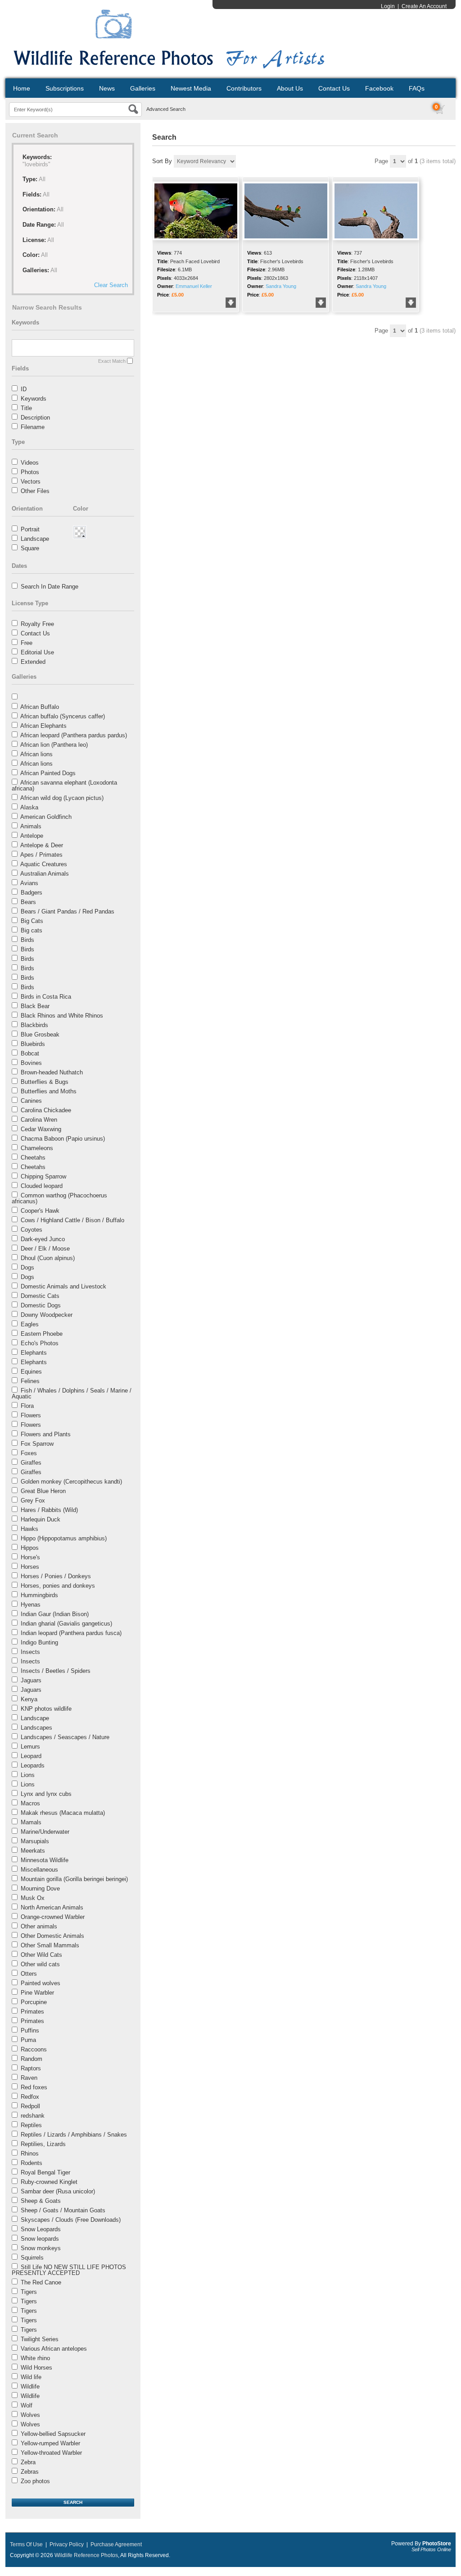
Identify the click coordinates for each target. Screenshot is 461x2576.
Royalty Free (37, 624)
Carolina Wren (39, 1120)
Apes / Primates (41, 855)
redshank (33, 2116)
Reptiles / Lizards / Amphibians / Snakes (74, 2135)
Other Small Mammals (50, 1945)
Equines (31, 1372)
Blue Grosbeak (40, 1035)
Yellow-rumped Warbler (50, 2443)
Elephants (34, 1353)
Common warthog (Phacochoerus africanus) (59, 1198)
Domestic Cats (40, 1296)
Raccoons (34, 2049)
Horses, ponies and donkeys (58, 1586)
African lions (36, 754)
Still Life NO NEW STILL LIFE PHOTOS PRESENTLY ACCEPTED (69, 2270)
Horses (30, 1567)
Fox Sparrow (37, 1444)
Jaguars (31, 1680)
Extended (33, 662)
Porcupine (34, 2002)
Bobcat (30, 1053)
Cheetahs (33, 1158)
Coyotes (32, 1230)
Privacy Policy (67, 2544)
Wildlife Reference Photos (86, 2555)
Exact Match (112, 361)
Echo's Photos (40, 1343)
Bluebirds (33, 1044)
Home (22, 88)
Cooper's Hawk (40, 1211)
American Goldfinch (46, 817)
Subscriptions (65, 88)
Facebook (379, 88)
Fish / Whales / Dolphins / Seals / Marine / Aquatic (72, 1393)
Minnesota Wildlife (45, 1860)
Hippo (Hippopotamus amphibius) (64, 1538)
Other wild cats (40, 1964)
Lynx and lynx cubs (46, 1794)
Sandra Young (281, 286)
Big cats (32, 930)
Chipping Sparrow (43, 1176)
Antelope (32, 836)
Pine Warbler (37, 1993)
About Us (290, 88)
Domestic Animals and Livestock (63, 1286)
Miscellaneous (39, 1870)
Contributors (244, 88)
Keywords (34, 399)
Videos (30, 463)
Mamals (31, 1822)
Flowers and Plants (46, 1434)
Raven (29, 2078)
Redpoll (30, 2106)
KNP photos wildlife (46, 1709)
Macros (30, 1803)
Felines (30, 1381)
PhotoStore (437, 2544)
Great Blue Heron (43, 1491)
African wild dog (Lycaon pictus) (62, 798)
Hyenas (31, 1605)
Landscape (35, 539)
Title (26, 408)
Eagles (30, 1324)
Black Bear (35, 1006)
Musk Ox (33, 1898)
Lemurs (30, 1747)
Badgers (32, 893)
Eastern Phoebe (42, 1334)
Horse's (30, 1557)
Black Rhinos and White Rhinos (62, 1016)
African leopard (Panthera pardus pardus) (74, 735)
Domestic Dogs (41, 1305)
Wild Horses (36, 2368)
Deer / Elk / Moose (45, 1249)
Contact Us (334, 88)
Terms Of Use (26, 2544)
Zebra (28, 2462)
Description (35, 418)
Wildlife (30, 2386)
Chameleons (37, 1148)
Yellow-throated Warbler (51, 2453)
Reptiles (31, 2125)
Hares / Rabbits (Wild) (49, 1510)
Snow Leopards (41, 2229)
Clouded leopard (42, 1186)
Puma (28, 2040)
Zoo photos (35, 2481)
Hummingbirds (39, 1595)
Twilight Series (40, 2339)
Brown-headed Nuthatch (52, 1072)
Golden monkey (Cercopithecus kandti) (71, 1482)
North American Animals (52, 1907)
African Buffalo (40, 707)
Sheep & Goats (41, 2201)
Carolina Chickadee (46, 1110)
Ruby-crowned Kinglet (49, 2182)
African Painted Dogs (48, 773)
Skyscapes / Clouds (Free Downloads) (71, 2220)
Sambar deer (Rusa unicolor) (58, 2191)
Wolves (30, 2415)
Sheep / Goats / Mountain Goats (63, 2210)
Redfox (30, 2097)
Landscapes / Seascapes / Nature (65, 1737)
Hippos (30, 1548)
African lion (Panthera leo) (54, 745)
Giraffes (31, 1463)
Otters (29, 1974)
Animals (31, 826)
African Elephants (43, 726)
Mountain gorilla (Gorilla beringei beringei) (74, 1879)
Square (30, 548)
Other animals (39, 1926)
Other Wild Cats (41, 1955)
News (107, 88)
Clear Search (111, 285)
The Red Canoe (41, 2282)
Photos (30, 472)
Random (32, 2059)
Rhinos (30, 2154)
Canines (31, 1101)
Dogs (27, 1267)
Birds (27, 940)
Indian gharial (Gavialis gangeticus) (66, 1624)
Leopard (31, 1756)
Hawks (29, 1529)
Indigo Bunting (39, 1642)
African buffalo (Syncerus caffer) (63, 716)
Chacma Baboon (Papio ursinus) (63, 1139)
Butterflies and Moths (49, 1091)
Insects (30, 1652)
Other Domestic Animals (52, 1936)
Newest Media (191, 88)
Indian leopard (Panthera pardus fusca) (71, 1633)
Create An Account (424, 6)
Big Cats (32, 921)
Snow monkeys (41, 2248)
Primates (32, 2012)
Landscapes (36, 1728)
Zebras (30, 2472)
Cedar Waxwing (41, 1129)
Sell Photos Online (431, 2549)
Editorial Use (37, 652)
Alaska (29, 807)
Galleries (143, 88)
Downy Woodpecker (47, 1315)
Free (27, 643)
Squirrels (32, 2258)
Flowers (31, 1415)
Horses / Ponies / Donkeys (56, 1576)
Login (388, 6)
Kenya (29, 1699)
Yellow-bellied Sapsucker (53, 2434)
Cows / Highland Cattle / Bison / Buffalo (72, 1220)
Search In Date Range (50, 587)
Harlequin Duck (41, 1519)
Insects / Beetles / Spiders (56, 1671)
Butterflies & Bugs (45, 1082)
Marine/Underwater (45, 1832)
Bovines (31, 1063)
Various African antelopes (54, 2349)
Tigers (29, 2292)
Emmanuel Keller (194, 286)
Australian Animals (45, 874)
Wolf (27, 2405)
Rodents (32, 2163)
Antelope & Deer (42, 845)
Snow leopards (40, 2239)
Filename (33, 427)
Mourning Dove (40, 1889)
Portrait (30, 529)
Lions (28, 1775)
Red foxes (34, 2087)
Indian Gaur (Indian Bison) (55, 1614)
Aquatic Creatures (44, 864)
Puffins (30, 2030)
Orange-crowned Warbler (53, 1917)
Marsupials (35, 1841)
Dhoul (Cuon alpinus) (48, 1258)
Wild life (31, 2377)
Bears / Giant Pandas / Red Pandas (68, 911)
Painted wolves (41, 1983)
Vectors (31, 482)
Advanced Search (166, 109)
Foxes (29, 1453)
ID (24, 389)
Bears (28, 902)
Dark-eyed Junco (43, 1239)
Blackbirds (34, 1025)
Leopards (33, 1765)
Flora (27, 1406)
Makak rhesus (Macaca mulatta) (63, 1813)
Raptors (31, 2068)
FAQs (417, 88)
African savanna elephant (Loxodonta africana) (64, 786)
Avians (29, 883)
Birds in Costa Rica (46, 997)
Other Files (35, 491)
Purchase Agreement (116, 2544)
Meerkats (33, 1851)
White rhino (35, 2358)
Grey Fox (33, 1500)
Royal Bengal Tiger (45, 2172)
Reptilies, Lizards (43, 2144)
